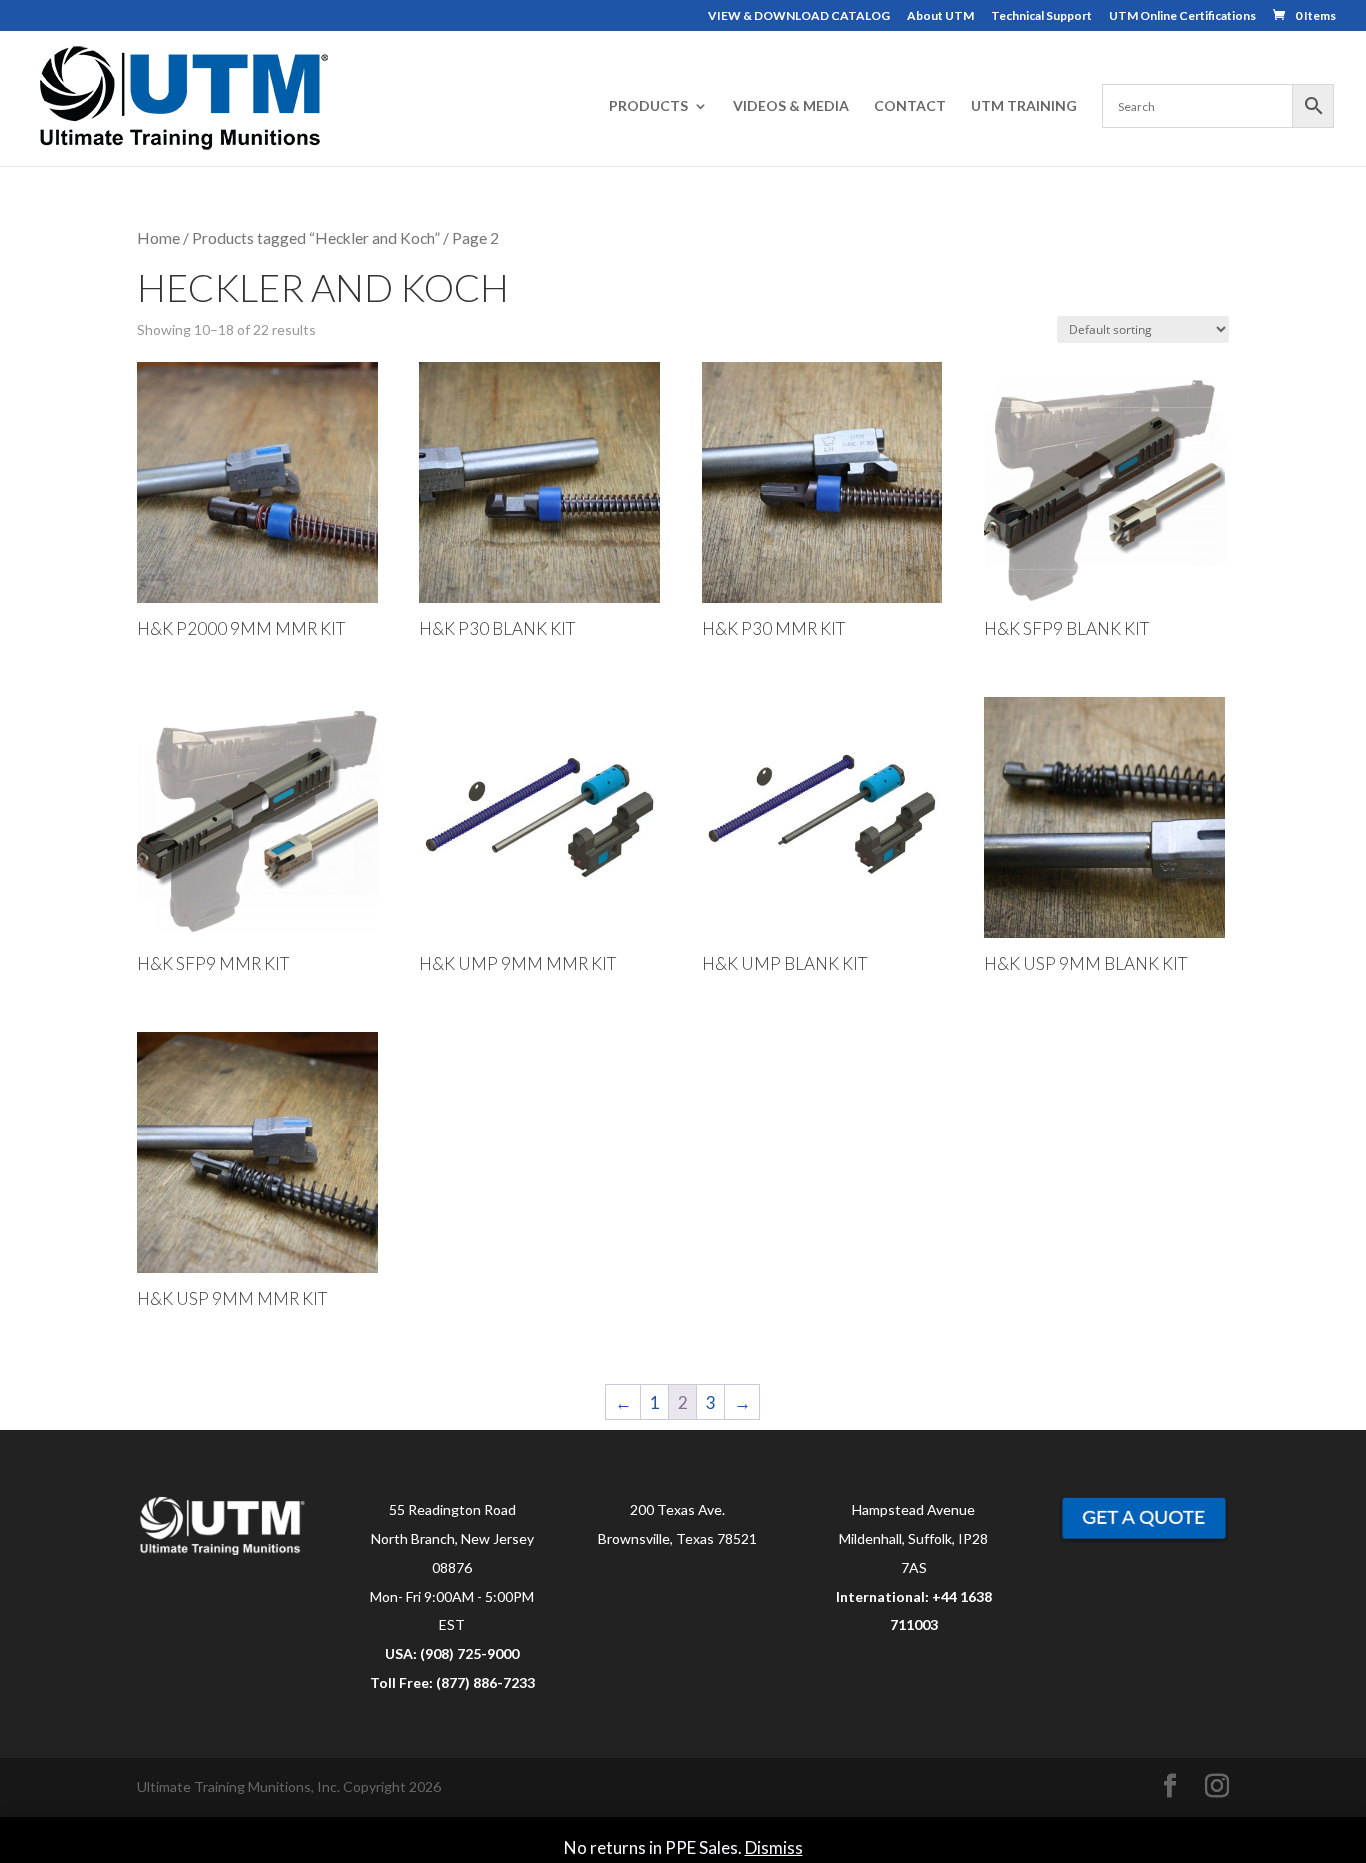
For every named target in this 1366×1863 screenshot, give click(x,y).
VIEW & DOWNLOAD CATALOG (799, 16)
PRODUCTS (648, 106)
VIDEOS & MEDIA (791, 106)
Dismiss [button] (774, 1847)
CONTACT (910, 106)
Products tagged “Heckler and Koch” (316, 238)
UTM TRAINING (1024, 106)
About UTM (940, 16)
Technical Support (1041, 16)
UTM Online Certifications (1182, 16)
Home (158, 238)
